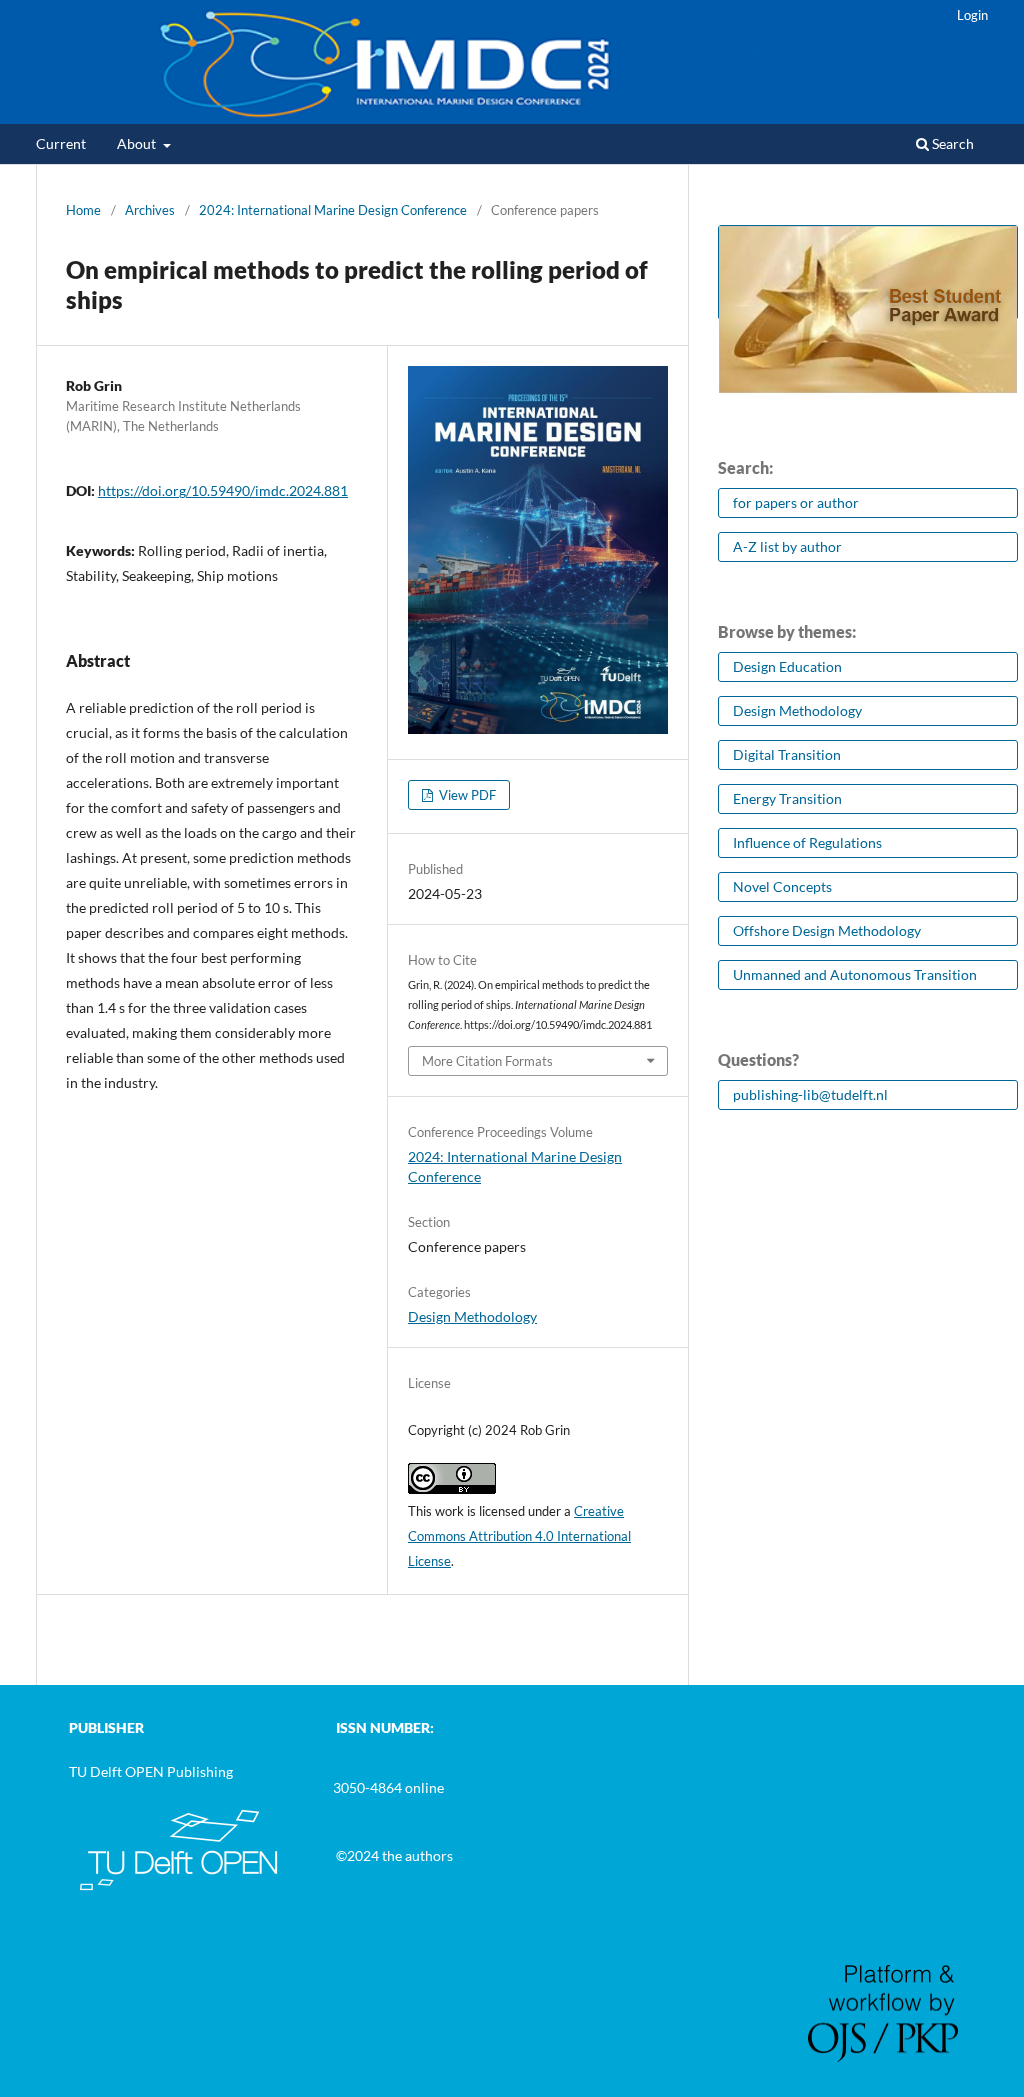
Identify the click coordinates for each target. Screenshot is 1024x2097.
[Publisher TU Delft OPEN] (179, 1891)
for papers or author (796, 502)
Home (83, 210)
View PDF (466, 795)
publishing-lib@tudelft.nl (810, 1094)
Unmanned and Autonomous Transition (855, 974)
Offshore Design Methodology (827, 930)
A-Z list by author (787, 546)
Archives (150, 210)
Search (951, 143)
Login (972, 15)
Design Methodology (472, 1316)
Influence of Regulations (807, 842)
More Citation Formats (487, 1061)
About (138, 143)
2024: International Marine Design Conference (333, 210)
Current (61, 143)
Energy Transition (787, 798)
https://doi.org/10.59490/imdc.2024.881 (223, 490)
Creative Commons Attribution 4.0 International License (519, 1536)
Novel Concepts (782, 886)
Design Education (787, 666)
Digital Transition (787, 754)
